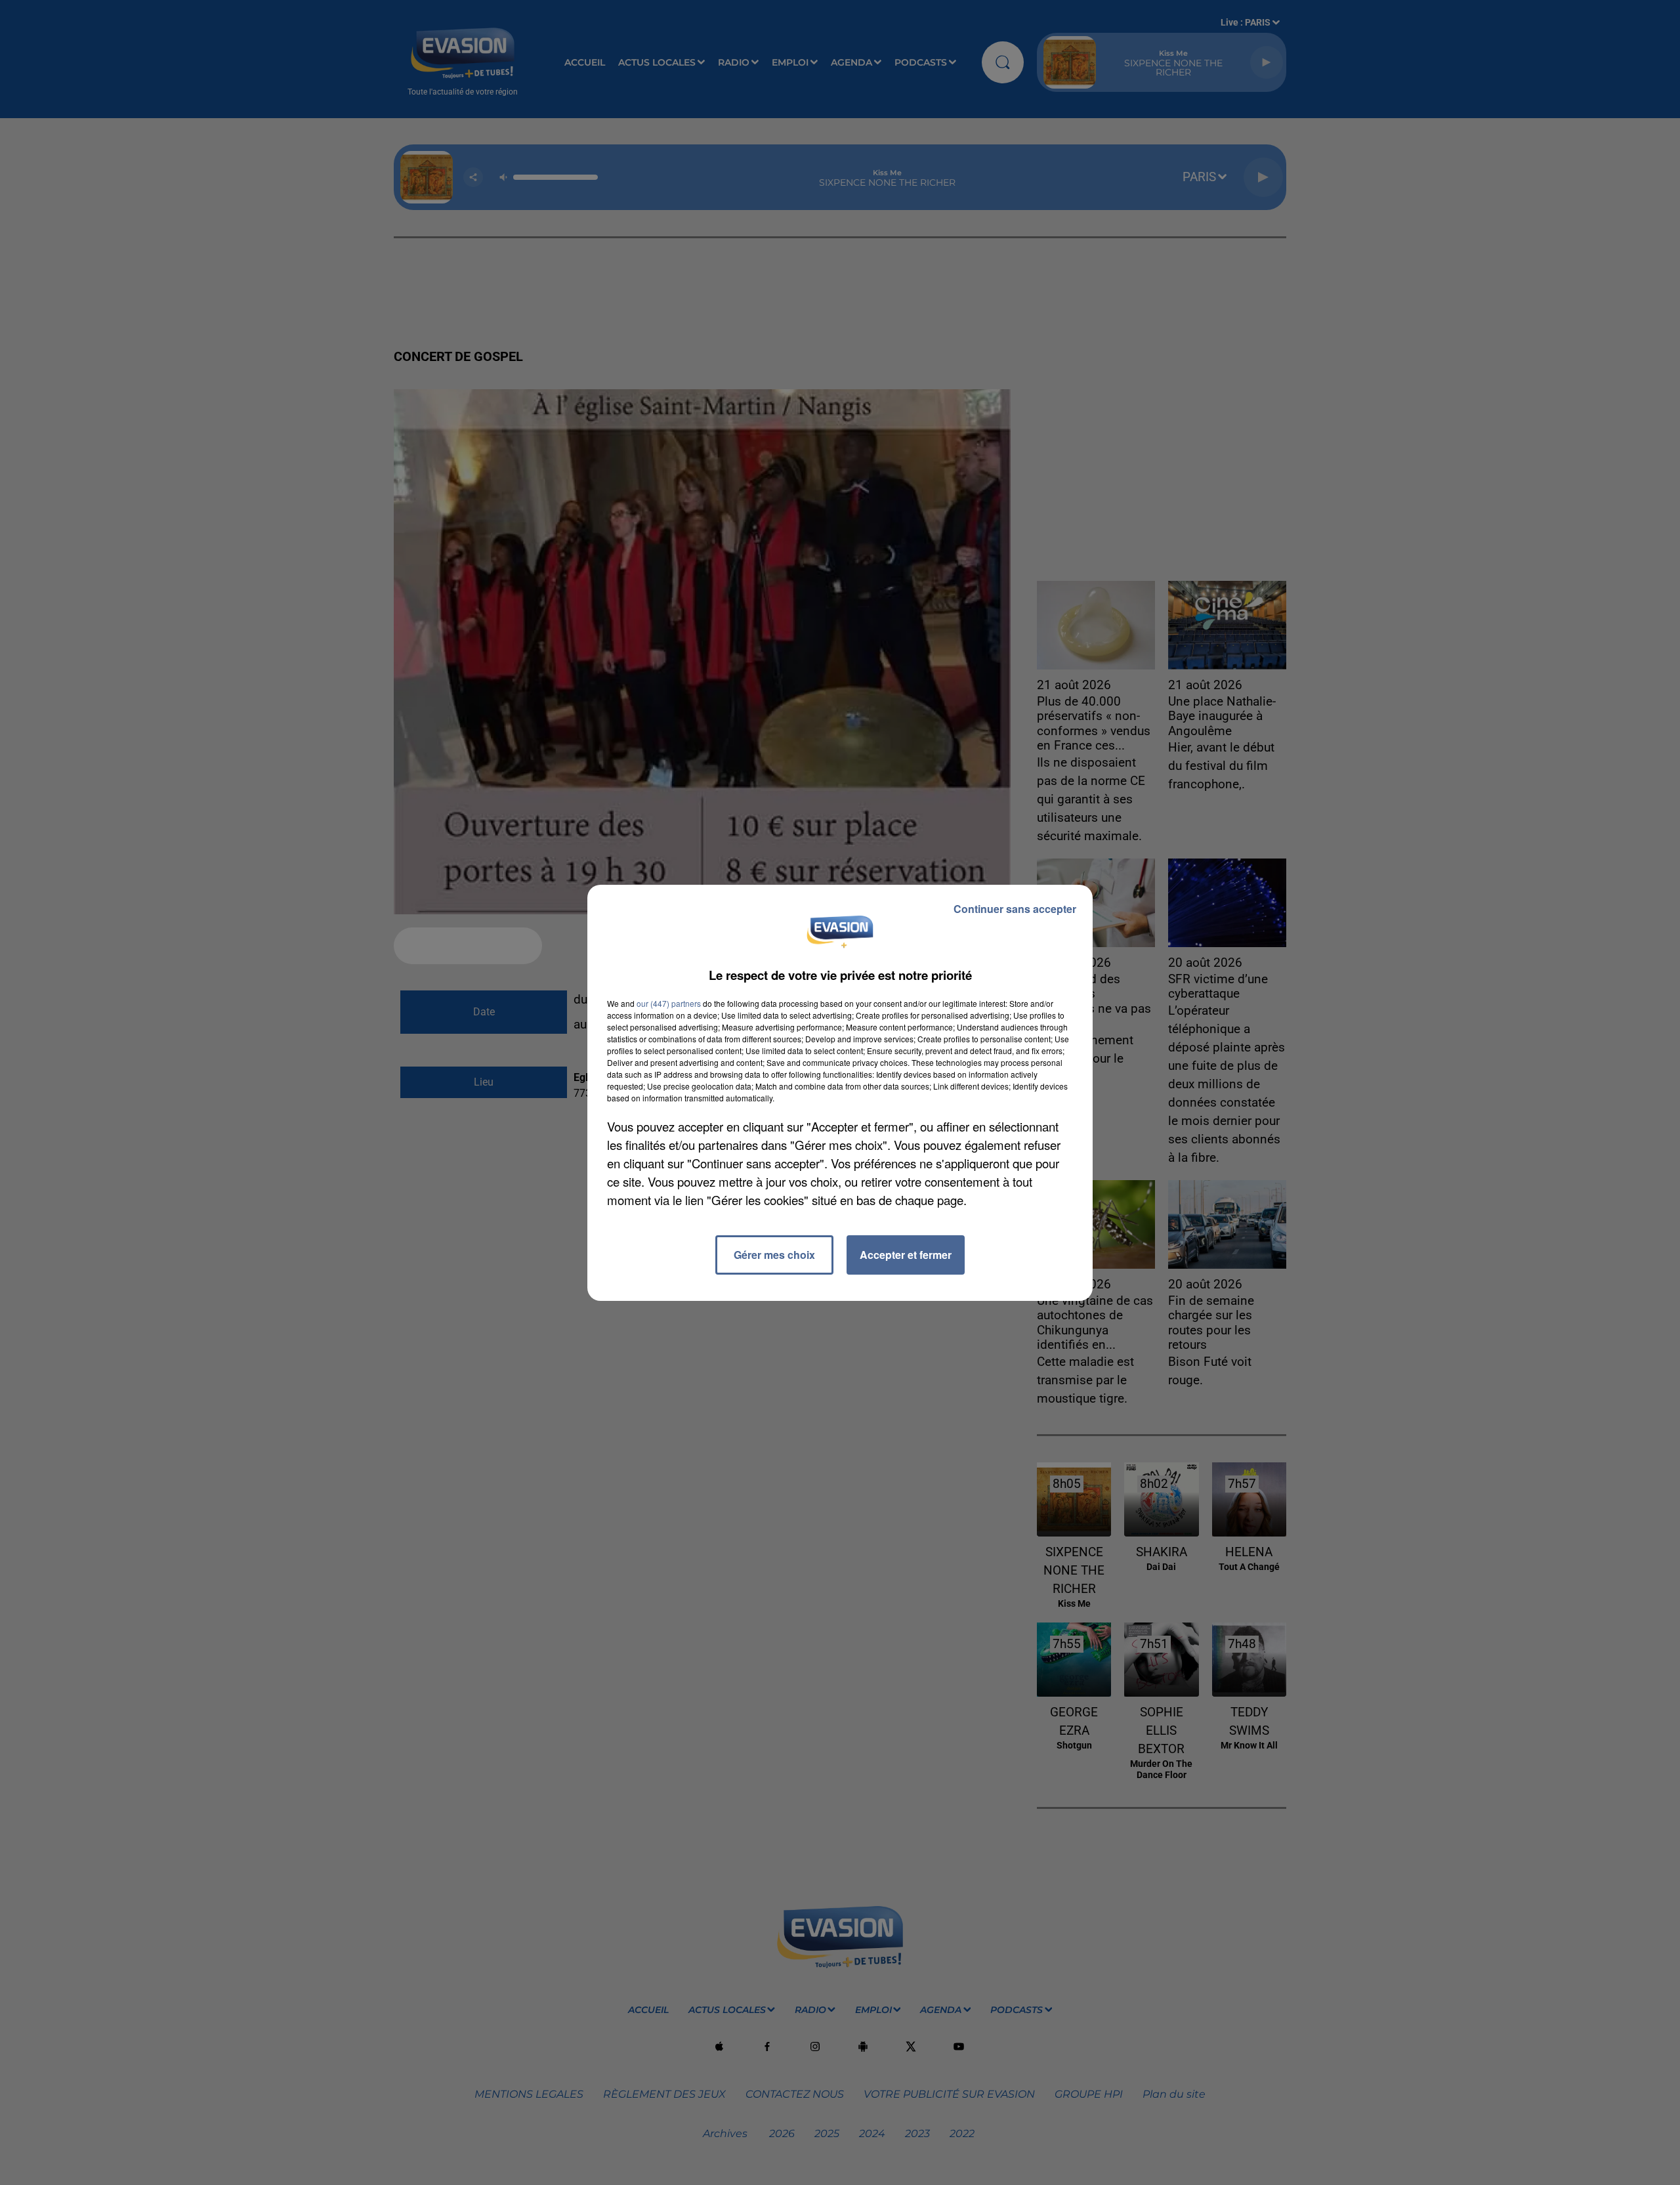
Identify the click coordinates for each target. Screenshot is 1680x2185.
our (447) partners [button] (669, 1003)
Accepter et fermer (906, 1255)
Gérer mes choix (774, 1255)
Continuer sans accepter (1015, 909)
